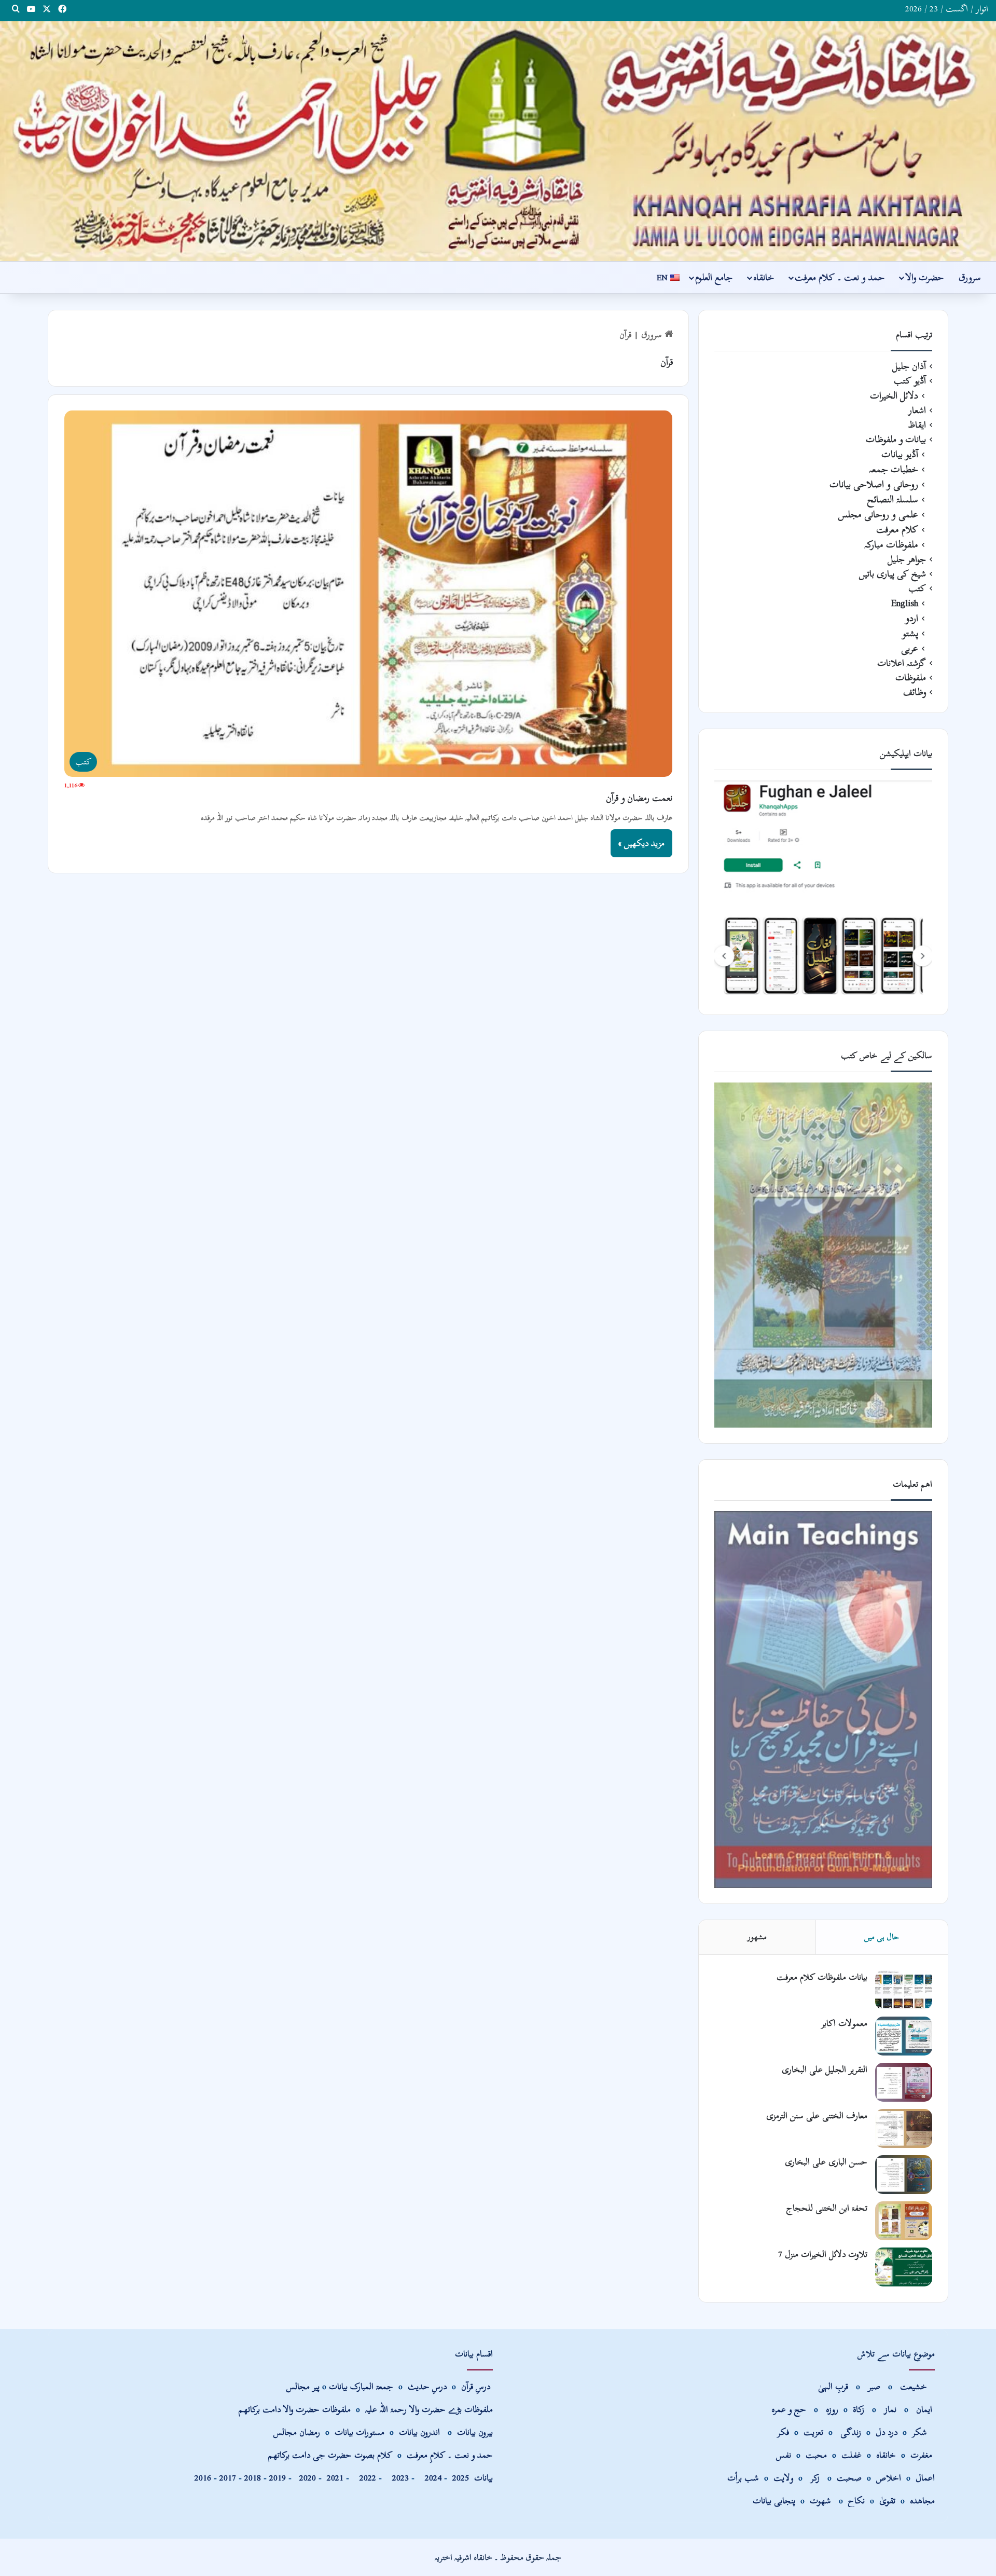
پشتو (910, 633)
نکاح (856, 2500)
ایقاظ (917, 425)
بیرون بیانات (475, 2432)
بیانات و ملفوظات (896, 440)
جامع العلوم (714, 277)
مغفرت (921, 2455)
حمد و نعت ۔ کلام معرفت (840, 277)
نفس (784, 2455)
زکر (815, 2478)
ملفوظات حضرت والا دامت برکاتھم (295, 2409)
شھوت (822, 2500)
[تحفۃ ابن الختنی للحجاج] (904, 2221)
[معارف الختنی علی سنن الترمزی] (904, 2128)
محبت (816, 2455)
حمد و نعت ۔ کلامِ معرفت (450, 2455)
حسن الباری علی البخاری (826, 2162)
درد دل (888, 2432)
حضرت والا (924, 277)
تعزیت (813, 2432)
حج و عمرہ (789, 2409)
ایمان (925, 2409)
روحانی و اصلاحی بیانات (874, 484)
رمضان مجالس (297, 2432)
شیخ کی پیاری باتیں (893, 574)
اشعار (917, 410)
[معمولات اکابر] (904, 2036)
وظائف (915, 692)
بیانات (473, 2478)
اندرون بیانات (419, 2432)
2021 (335, 2478)
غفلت (852, 2455)
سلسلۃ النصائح (893, 499)
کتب (917, 588)
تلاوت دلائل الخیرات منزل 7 (823, 2254)
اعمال (925, 2478)
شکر (921, 2432)
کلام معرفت (897, 530)
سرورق (970, 277)
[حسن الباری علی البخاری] (904, 2175)
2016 (203, 2478)
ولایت (783, 2478)
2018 (253, 2478)
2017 (228, 2478)
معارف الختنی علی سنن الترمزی (817, 2115)
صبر (874, 2386)
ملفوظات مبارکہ (891, 545)
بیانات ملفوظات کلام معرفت (822, 1977)
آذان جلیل (909, 366)
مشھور (757, 1937)
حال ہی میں (882, 1937)
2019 (278, 2478)
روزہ (833, 2409)
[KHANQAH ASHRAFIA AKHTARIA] (498, 141)
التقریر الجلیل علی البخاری (825, 2069)
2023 (398, 2478)
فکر (783, 2432)
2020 (308, 2478)
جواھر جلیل (907, 559)
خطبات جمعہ (894, 469)
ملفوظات (911, 678)
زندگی (851, 2432)
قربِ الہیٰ (833, 2386)
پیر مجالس (303, 2386)
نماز (890, 2409)
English (905, 603)
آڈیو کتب (910, 381)
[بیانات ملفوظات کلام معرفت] (904, 1990)
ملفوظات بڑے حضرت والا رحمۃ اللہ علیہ (429, 2409)
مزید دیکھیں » (641, 843)
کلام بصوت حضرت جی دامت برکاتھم (330, 2455)
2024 (431, 2478)
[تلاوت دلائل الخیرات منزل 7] (904, 2267)
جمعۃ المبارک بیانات (361, 2386)
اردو (912, 618)
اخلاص (889, 2478)
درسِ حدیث (427, 2386)
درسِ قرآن (476, 2386)
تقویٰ (887, 2500)
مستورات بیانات (359, 2432)
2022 (365, 2478)
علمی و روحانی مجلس (878, 515)
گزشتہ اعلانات (902, 663)
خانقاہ (764, 277)
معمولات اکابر (844, 2023)
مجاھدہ (922, 2500)
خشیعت (915, 2386)
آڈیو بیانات (900, 454)
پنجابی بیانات (774, 2500)
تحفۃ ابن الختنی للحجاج (827, 2208)
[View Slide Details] (823, 889)
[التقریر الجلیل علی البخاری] (904, 2082)
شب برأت (743, 2478)
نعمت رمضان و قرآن (639, 798)
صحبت (849, 2478)
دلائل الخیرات (894, 396)
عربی (910, 648)
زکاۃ (860, 2409)
